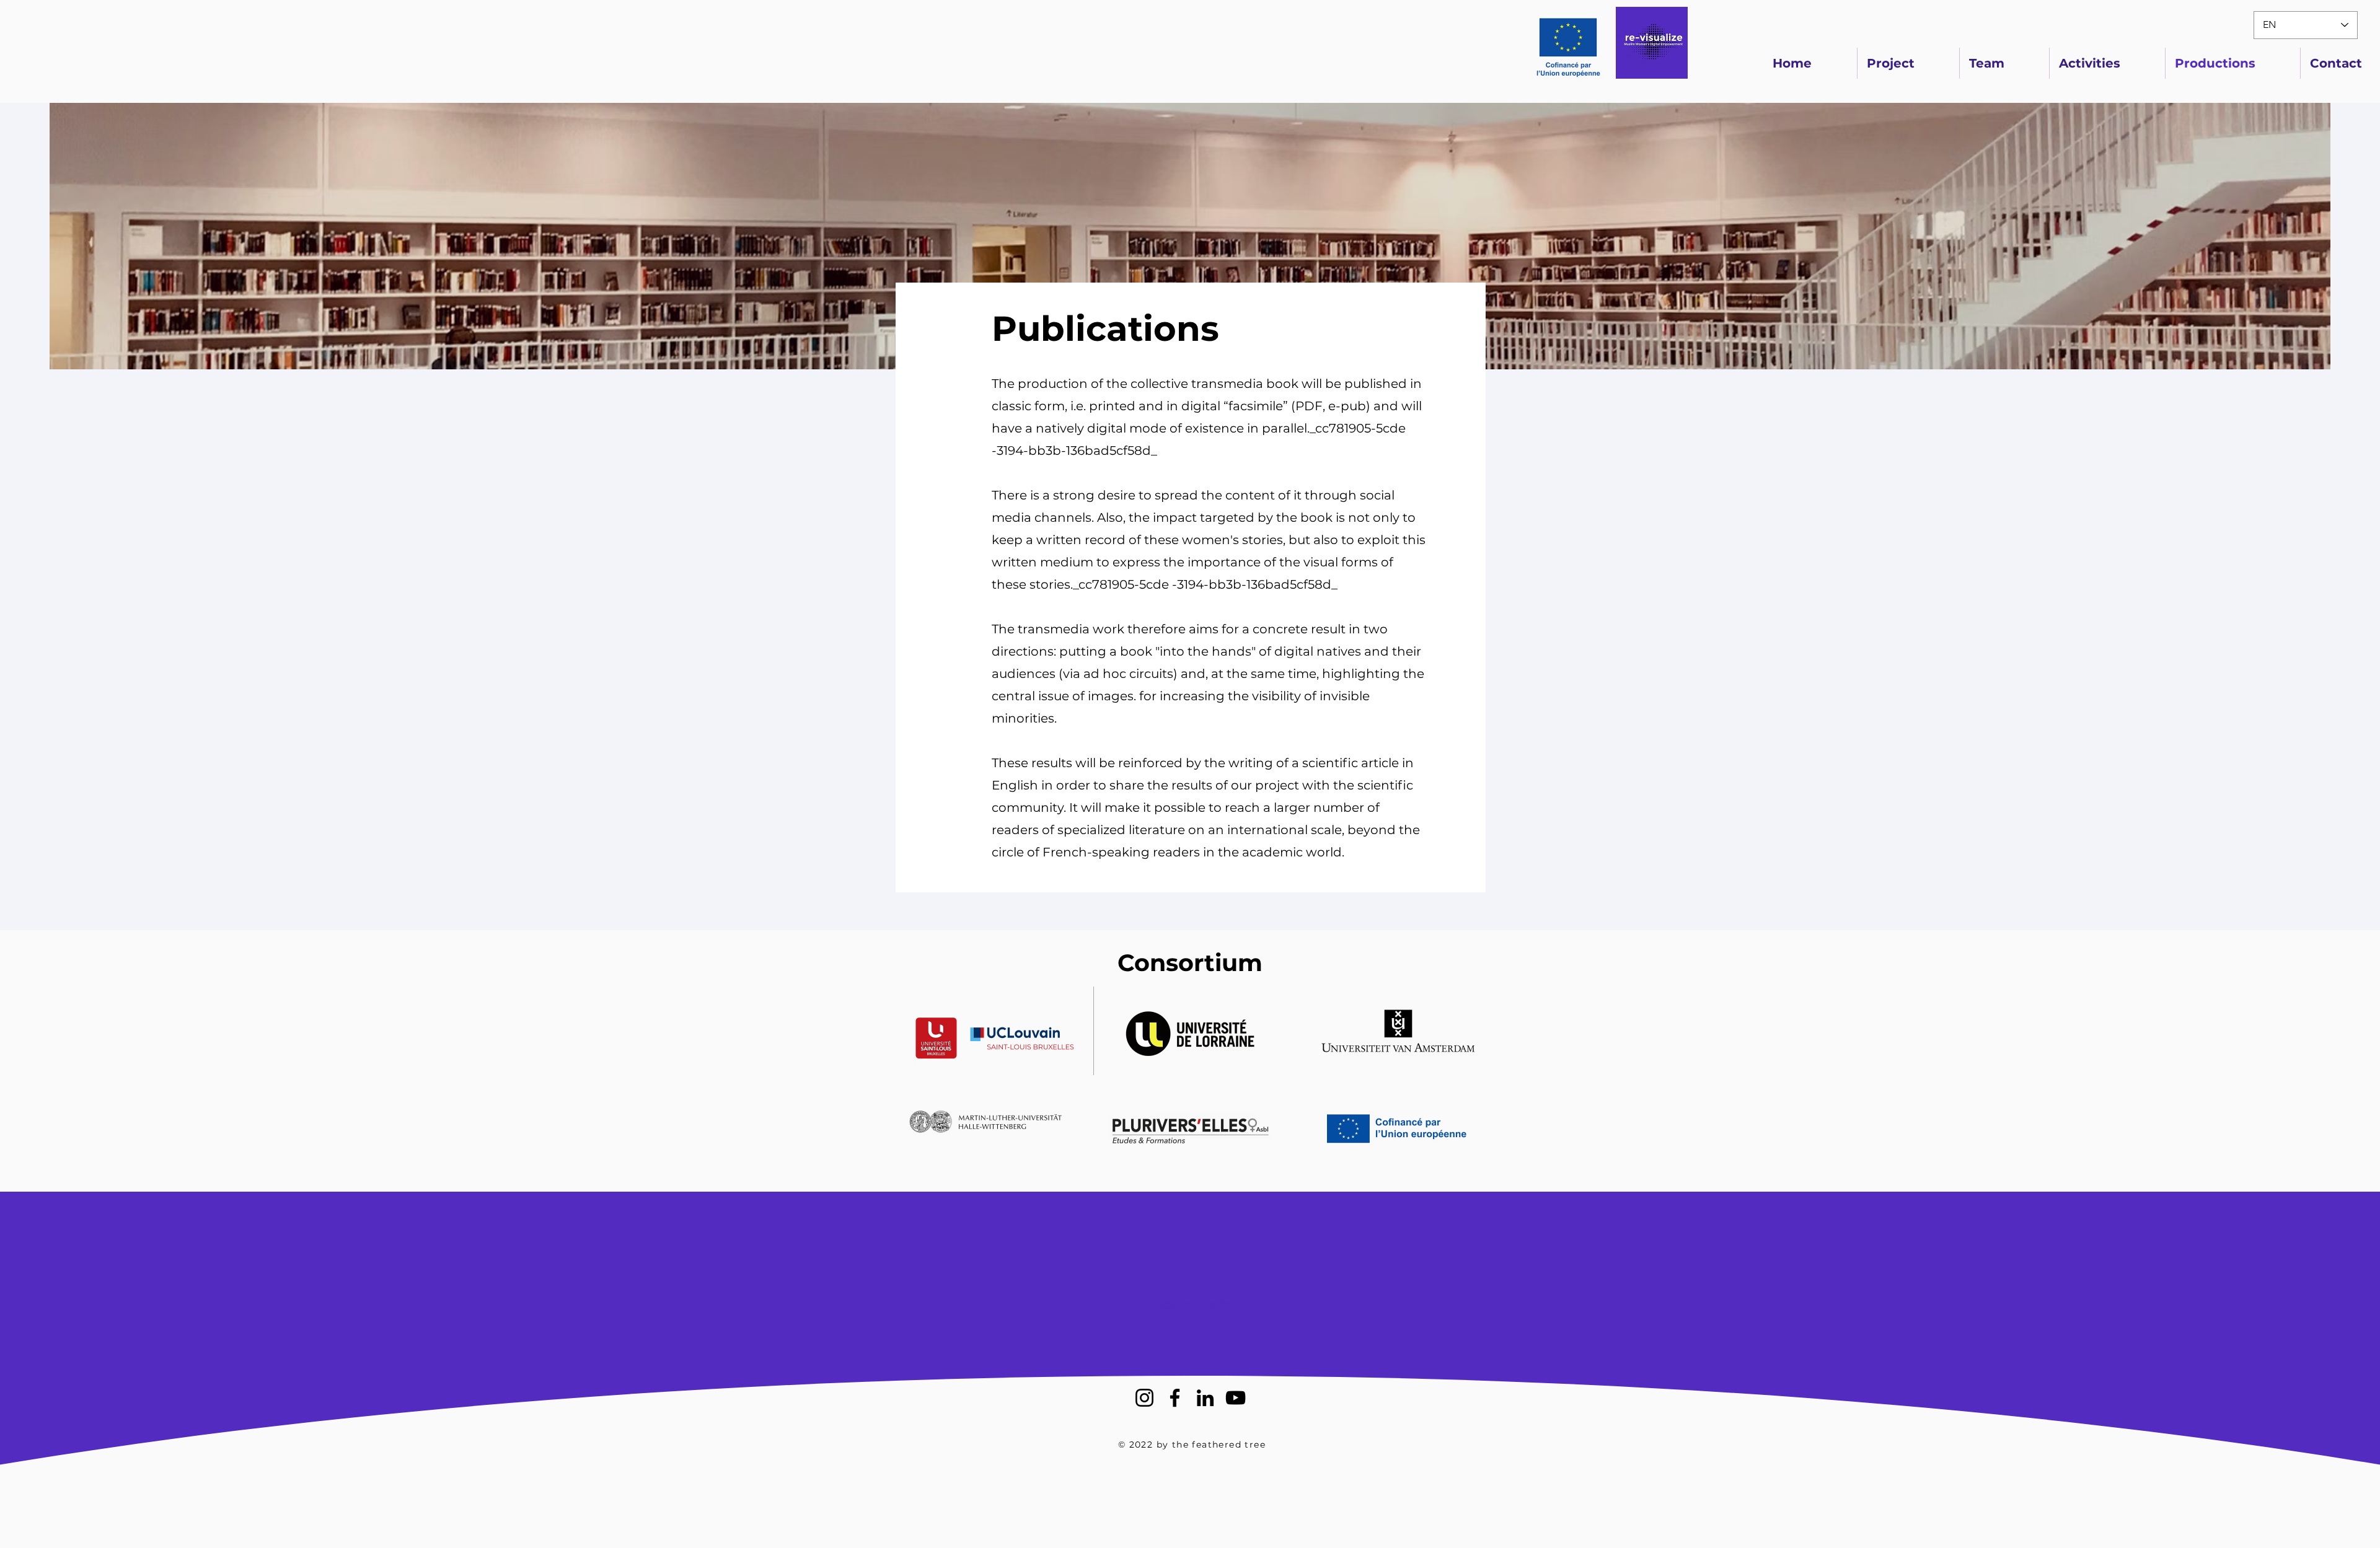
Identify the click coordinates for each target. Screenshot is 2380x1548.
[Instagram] (1144, 1398)
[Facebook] (1175, 1398)
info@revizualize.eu (1197, 1304)
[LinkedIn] (1205, 1398)
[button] (985, 1031)
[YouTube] (1236, 1398)
